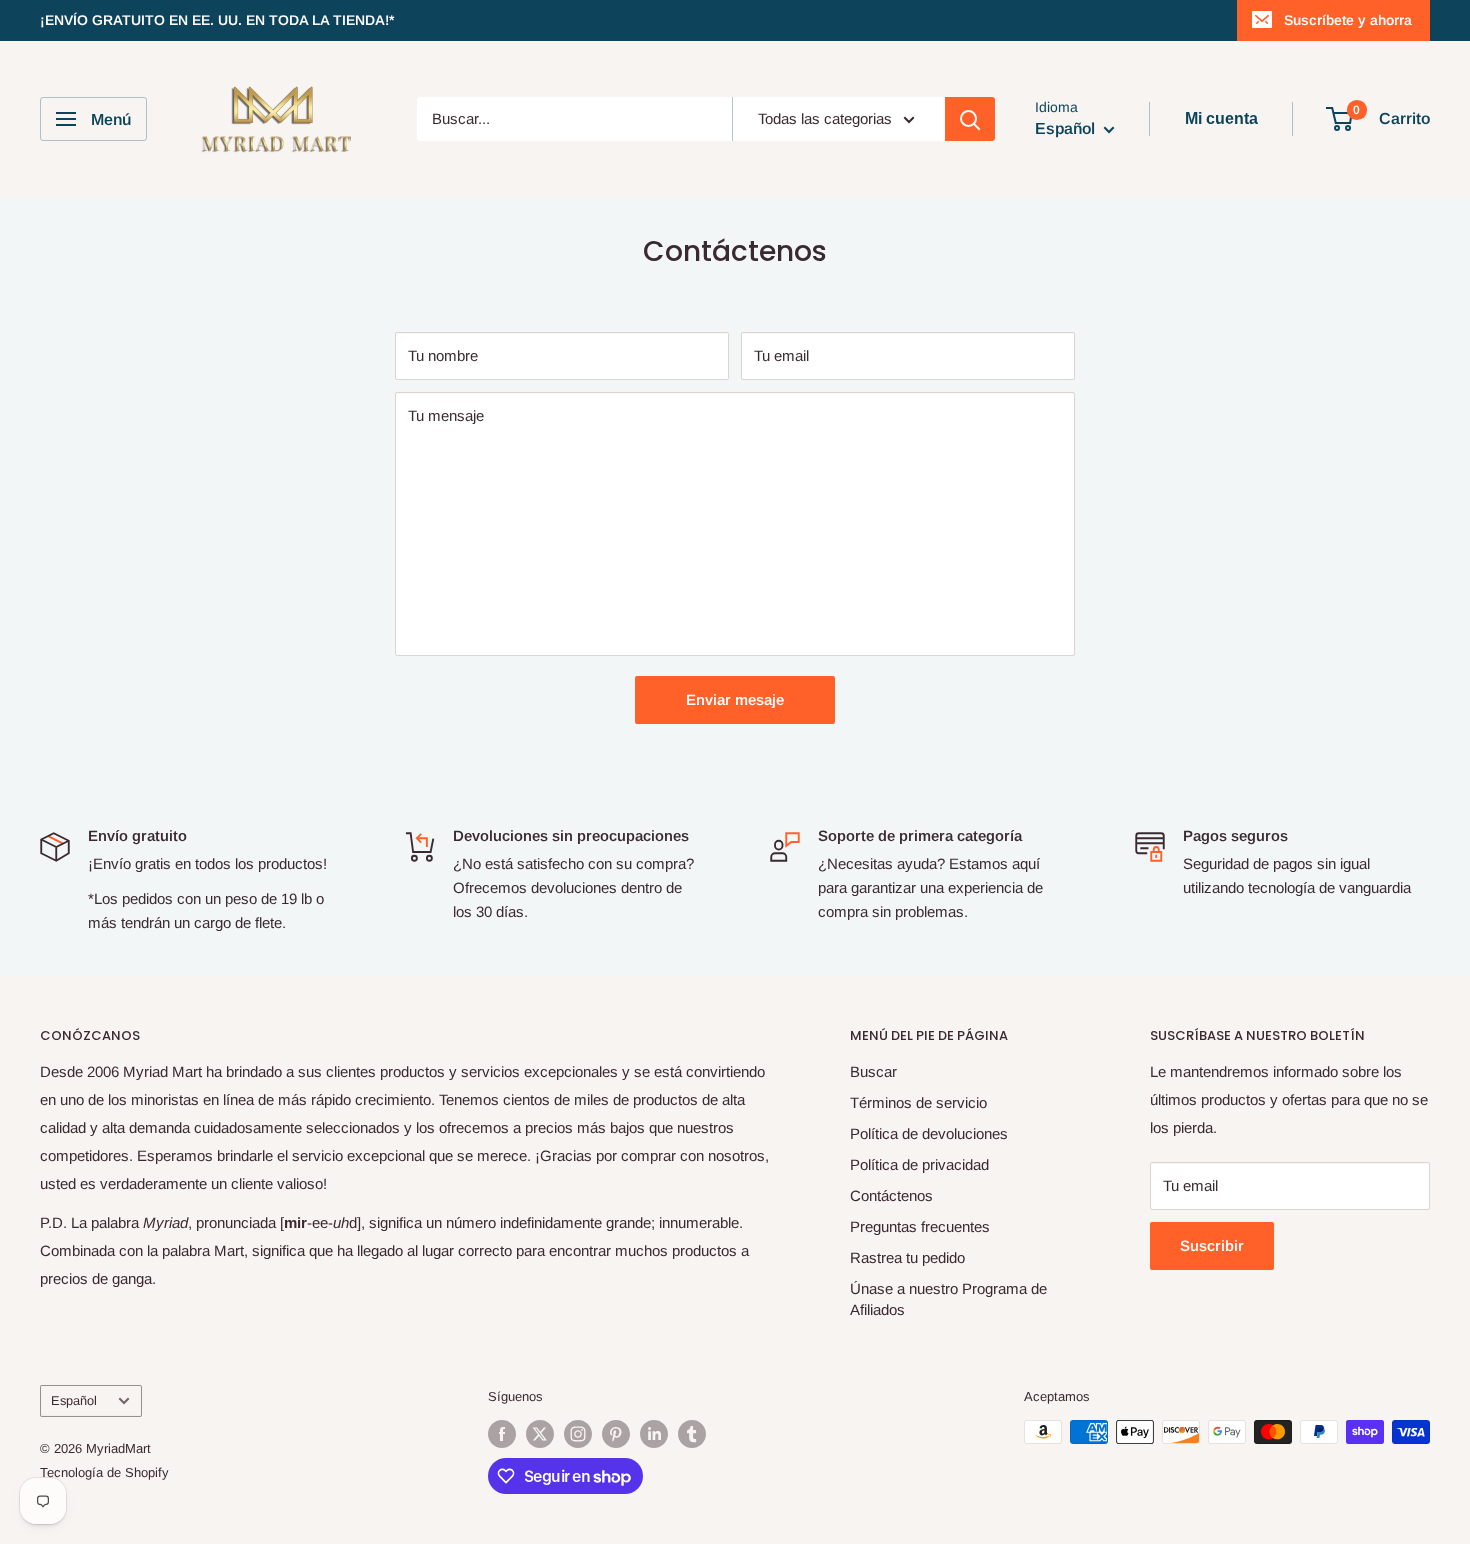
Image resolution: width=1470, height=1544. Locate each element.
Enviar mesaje (735, 699)
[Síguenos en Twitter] (540, 1434)
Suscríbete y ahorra (1348, 20)
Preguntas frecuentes (920, 1226)
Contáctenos (891, 1195)
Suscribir (1212, 1245)
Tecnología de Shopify (104, 1472)
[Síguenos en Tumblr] (692, 1434)
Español (74, 1400)
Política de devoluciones (929, 1133)
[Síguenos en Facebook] (502, 1434)
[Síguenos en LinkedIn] (654, 1434)
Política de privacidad (919, 1164)
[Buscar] (970, 119)
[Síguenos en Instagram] (578, 1434)
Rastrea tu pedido (907, 1257)
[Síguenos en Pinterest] (616, 1434)
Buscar (873, 1071)
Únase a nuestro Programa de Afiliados (948, 1299)
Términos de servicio (918, 1102)
